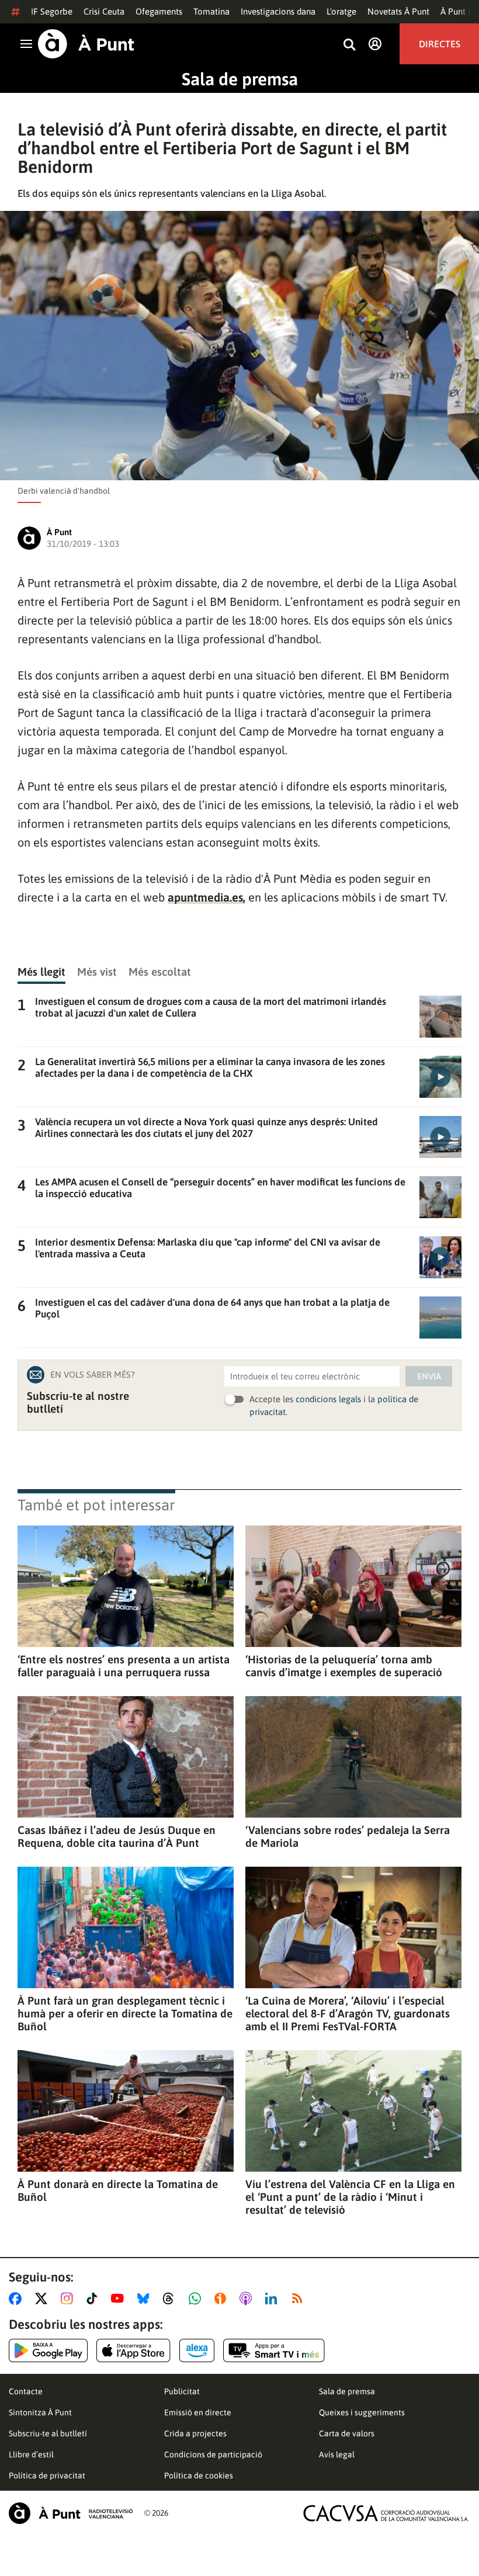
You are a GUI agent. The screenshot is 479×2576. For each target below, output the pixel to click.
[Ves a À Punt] (86, 44)
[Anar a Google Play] (48, 2350)
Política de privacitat (47, 2476)
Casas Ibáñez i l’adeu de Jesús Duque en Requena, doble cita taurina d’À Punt (117, 1836)
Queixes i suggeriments (362, 2412)
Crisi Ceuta (104, 11)
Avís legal (337, 2454)
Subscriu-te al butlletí (48, 2433)
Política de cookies (199, 2476)
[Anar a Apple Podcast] (248, 2298)
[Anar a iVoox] (223, 2298)
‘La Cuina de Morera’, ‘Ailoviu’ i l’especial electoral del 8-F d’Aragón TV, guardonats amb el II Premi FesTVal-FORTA (348, 2013)
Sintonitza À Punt (40, 2412)
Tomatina (211, 11)
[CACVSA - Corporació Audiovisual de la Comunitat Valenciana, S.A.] (386, 2513)
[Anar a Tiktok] (94, 2298)
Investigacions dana (278, 11)
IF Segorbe (52, 11)
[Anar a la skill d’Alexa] (197, 2350)
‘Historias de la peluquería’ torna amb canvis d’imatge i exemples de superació (344, 1666)
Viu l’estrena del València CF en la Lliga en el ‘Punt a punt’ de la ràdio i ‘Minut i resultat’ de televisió (350, 2197)
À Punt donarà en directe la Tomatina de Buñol (118, 2190)
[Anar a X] (44, 2298)
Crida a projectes (195, 2433)
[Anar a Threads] (171, 2298)
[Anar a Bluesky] (146, 2298)
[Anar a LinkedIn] (273, 2298)
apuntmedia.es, (206, 897)
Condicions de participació (213, 2454)
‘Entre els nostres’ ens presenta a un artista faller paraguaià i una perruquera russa (124, 1666)
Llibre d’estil (31, 2454)
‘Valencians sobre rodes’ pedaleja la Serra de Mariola (348, 1836)
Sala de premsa (240, 79)
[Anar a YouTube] (120, 2298)
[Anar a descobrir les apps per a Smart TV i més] (274, 2350)
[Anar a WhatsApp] (197, 2298)
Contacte (26, 2391)
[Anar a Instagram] (69, 2298)
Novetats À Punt (398, 11)
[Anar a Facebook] (18, 2298)
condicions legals (328, 1399)
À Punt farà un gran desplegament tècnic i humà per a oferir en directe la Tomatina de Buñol (125, 2013)
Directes (440, 44)
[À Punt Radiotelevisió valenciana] (71, 2513)
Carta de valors (347, 2433)
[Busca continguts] (349, 45)
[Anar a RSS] (300, 2298)
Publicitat (182, 2391)
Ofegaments (159, 11)
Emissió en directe (198, 2412)
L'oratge (341, 11)
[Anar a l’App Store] (133, 2350)
